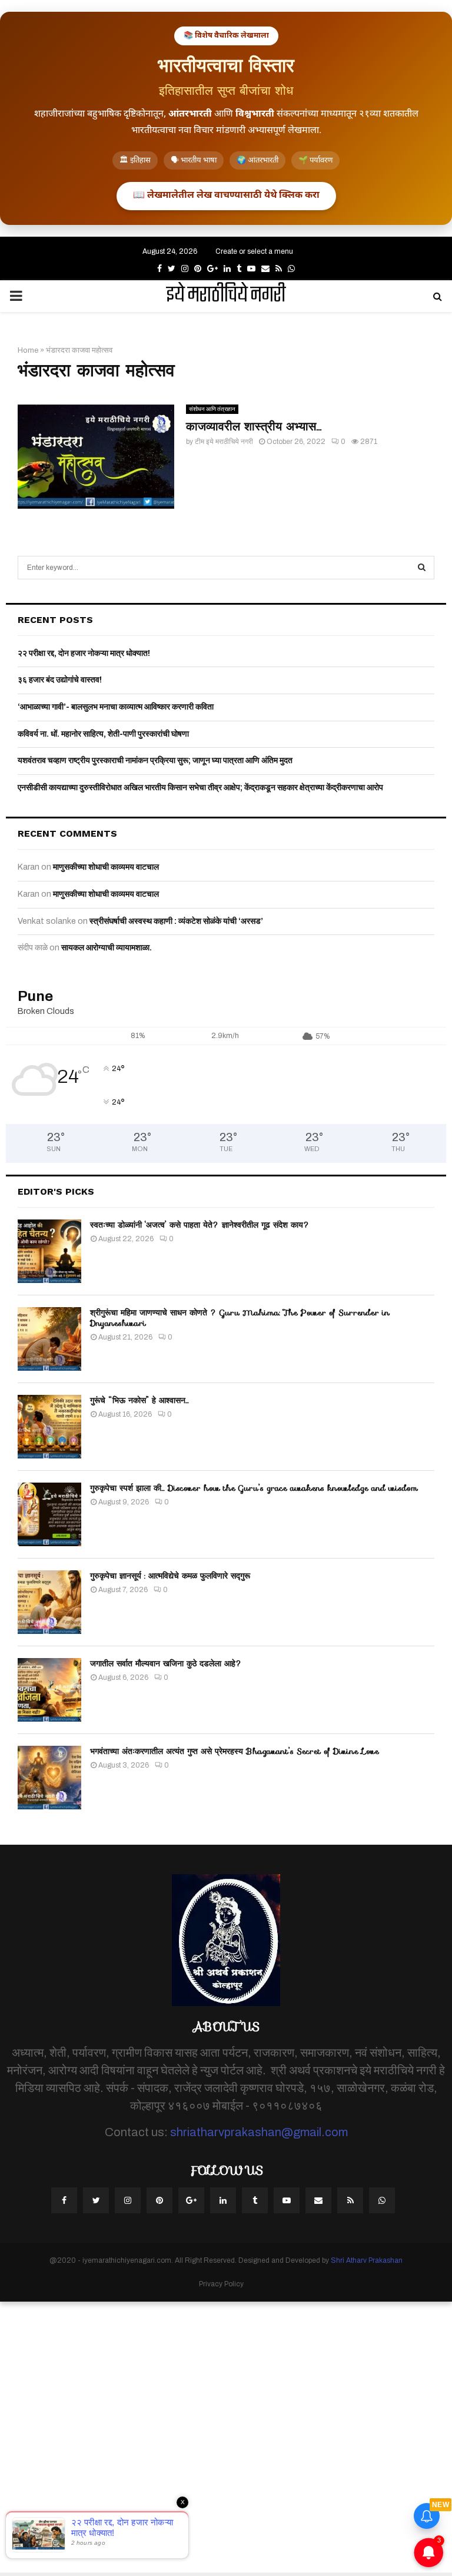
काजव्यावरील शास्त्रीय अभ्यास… (254, 426)
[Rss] (350, 2200)
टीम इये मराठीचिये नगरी (224, 442)
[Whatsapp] (382, 2200)
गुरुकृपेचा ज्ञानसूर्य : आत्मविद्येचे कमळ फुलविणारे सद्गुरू (170, 1576)
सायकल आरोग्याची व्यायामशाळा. (107, 948)
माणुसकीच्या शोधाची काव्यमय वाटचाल (106, 867)
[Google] (191, 2200)
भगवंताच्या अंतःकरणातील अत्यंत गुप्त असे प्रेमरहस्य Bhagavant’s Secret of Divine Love (235, 1751)
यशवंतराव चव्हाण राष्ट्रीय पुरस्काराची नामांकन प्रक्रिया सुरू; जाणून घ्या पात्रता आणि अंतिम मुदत (155, 760)
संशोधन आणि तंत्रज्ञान (212, 409)
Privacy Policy (221, 2284)
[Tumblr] (255, 2200)
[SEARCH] (422, 568)
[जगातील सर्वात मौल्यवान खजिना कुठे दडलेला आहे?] (49, 1690)
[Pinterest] (159, 2200)
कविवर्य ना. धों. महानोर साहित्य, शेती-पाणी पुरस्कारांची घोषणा (103, 734)
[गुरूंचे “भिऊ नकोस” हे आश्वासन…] (49, 1427)
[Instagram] (128, 2200)
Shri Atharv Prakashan (367, 2260)
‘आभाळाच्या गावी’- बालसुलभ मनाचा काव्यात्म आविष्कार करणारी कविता (116, 707)
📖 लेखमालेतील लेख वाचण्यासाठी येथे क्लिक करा (226, 196)
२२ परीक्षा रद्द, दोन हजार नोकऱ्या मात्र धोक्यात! (84, 653)
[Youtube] (287, 2200)
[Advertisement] (226, 2437)
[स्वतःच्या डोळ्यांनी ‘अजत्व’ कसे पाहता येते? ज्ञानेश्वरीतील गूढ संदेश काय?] (49, 1251)
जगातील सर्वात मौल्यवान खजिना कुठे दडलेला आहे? (166, 1663)
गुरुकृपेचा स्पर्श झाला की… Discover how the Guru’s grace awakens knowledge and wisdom (254, 1488)
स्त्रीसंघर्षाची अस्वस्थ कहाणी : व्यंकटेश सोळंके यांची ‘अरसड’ (176, 921)
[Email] (318, 2200)
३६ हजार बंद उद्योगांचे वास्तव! (60, 680)
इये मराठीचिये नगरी (226, 296)
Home (28, 350)
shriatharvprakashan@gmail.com (259, 2132)
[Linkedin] (223, 2200)
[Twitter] (96, 2200)
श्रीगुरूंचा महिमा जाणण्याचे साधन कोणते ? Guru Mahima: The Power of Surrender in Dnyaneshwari (240, 1318)
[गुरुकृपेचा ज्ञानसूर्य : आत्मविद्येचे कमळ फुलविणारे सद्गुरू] (49, 1602)
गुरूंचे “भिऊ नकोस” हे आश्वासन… (139, 1400)
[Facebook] (64, 2200)
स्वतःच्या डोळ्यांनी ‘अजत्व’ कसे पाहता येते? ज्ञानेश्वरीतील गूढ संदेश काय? (200, 1225)
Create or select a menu (254, 251)
